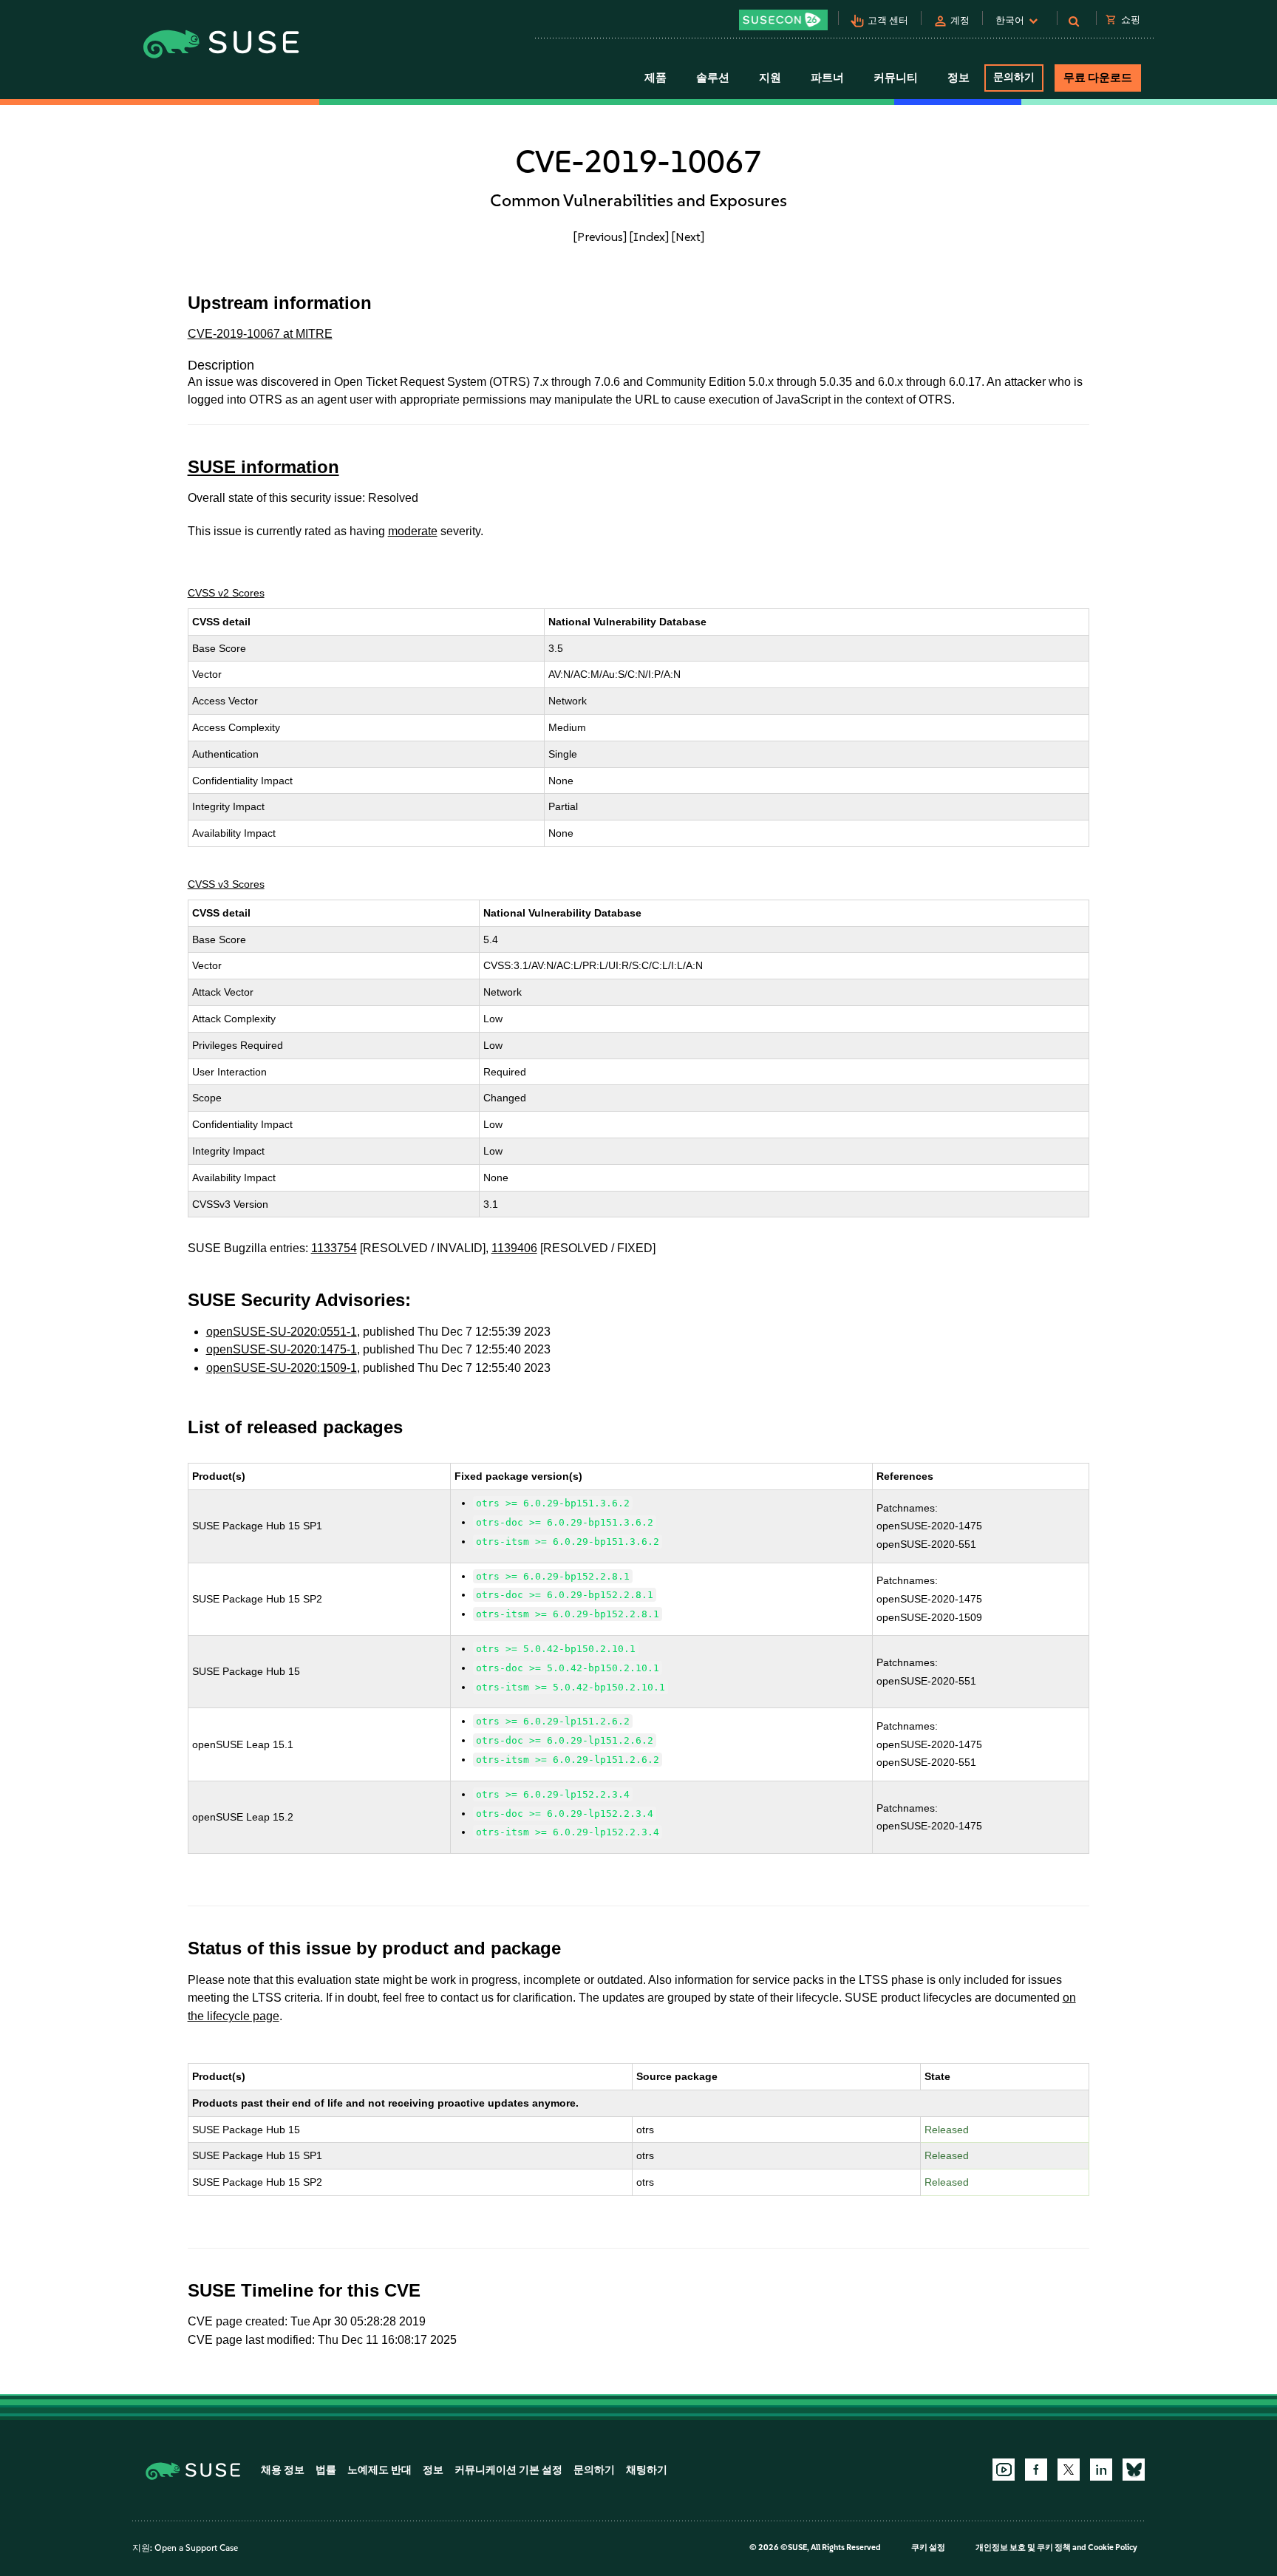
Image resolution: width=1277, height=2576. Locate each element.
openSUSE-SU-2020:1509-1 (282, 1368)
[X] (1069, 2470)
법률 (326, 2470)
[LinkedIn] (1101, 2470)
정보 (433, 2470)
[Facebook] (1036, 2470)
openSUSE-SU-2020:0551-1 (282, 1332)
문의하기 (1014, 77)
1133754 (334, 1248)
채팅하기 (647, 2470)
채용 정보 (283, 2470)
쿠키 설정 (928, 2548)
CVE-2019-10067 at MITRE (260, 334)
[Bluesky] (1134, 2470)
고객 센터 (888, 20)
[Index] (649, 237)
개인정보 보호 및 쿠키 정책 (1023, 2548)
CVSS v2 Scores (226, 593)
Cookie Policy (1113, 2548)
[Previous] (600, 237)
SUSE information (263, 467)
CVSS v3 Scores (226, 884)
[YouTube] (1004, 2470)
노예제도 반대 (379, 2470)
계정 (960, 20)
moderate (413, 531)
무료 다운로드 (1098, 78)
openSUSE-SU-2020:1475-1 (282, 1349)
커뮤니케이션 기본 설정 (508, 2470)
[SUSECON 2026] (783, 20)
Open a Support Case (196, 2548)
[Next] (688, 237)
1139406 (514, 1248)
